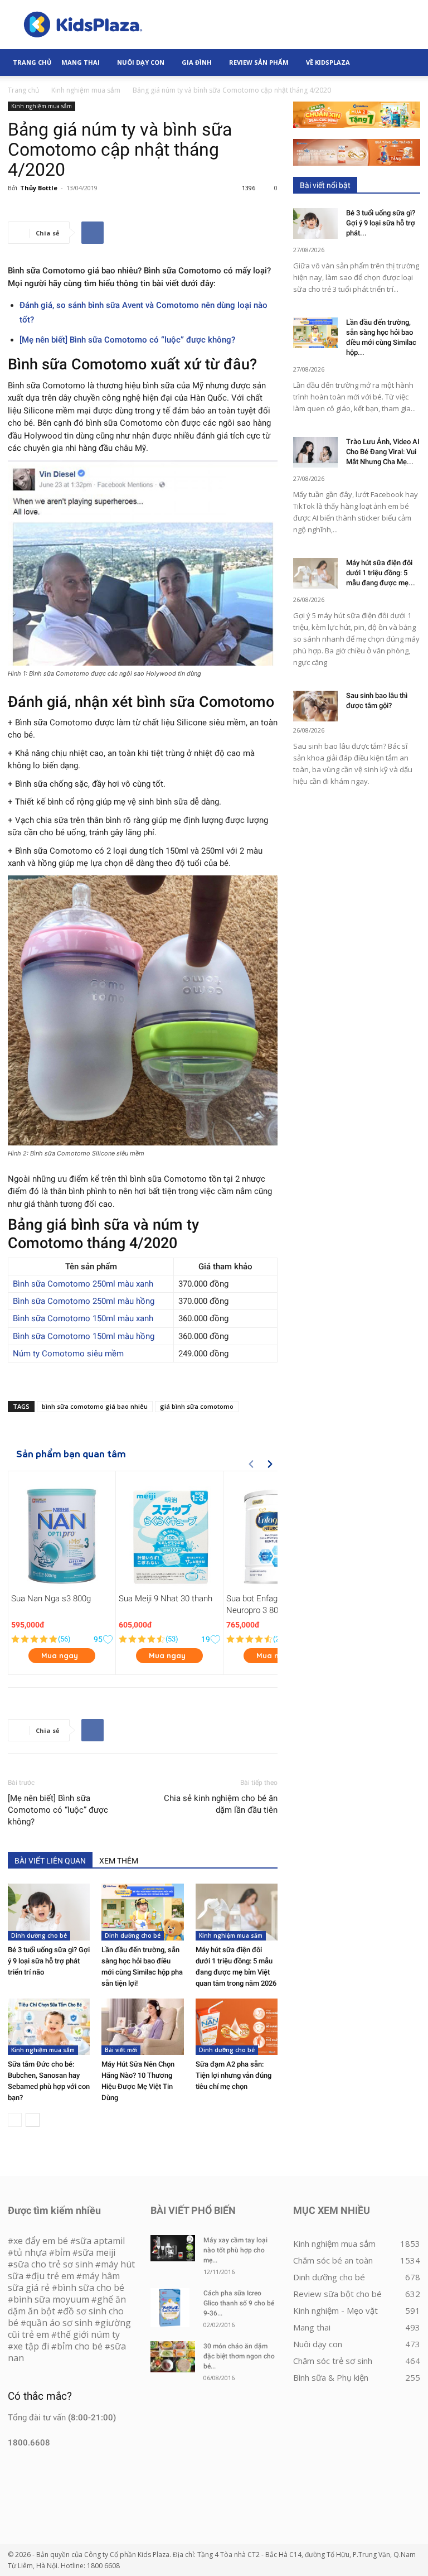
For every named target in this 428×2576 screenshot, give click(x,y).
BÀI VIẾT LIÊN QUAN (50, 1861)
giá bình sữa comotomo (197, 1406)
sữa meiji (97, 2252)
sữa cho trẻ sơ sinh (53, 2264)
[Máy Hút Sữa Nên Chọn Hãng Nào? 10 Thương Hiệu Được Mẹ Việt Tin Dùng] (142, 2027)
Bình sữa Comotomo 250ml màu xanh (83, 1284)
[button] (407, 62)
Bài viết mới (121, 2050)
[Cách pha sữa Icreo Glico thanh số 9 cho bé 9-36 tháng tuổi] (173, 2308)
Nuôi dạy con (141, 62)
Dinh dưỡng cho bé (39, 1935)
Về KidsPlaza (328, 62)
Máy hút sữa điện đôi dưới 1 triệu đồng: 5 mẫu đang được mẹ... (381, 573)
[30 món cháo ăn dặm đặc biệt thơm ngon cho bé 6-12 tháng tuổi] (173, 2357)
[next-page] (33, 2120)
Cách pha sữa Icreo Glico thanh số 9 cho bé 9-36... (239, 2303)
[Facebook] (93, 233)
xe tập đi (31, 2346)
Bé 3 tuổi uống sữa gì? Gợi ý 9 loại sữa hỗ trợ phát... (381, 223)
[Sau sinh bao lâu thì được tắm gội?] (315, 706)
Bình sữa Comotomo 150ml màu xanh (83, 1318)
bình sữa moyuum (51, 2299)
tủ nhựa (30, 2252)
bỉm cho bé (80, 2346)
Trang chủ (23, 90)
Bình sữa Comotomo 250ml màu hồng (84, 1301)
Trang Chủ (32, 62)
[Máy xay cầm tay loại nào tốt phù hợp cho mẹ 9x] (173, 2248)
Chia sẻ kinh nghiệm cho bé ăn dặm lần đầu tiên (221, 1804)
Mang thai (81, 62)
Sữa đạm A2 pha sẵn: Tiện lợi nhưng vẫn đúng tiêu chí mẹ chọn (234, 2075)
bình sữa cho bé (91, 2288)
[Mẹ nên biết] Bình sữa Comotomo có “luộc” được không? (127, 340)
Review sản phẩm (259, 62)
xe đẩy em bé (42, 2241)
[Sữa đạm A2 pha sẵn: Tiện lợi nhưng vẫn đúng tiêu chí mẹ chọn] (237, 2027)
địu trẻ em (53, 2276)
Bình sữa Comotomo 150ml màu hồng (84, 1336)
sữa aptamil (100, 2241)
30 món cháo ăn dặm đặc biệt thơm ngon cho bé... (239, 2356)
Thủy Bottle (39, 188)
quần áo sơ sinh (59, 2323)
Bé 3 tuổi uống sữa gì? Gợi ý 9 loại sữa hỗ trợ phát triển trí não (49, 1961)
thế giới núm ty (88, 2334)
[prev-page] (15, 2120)
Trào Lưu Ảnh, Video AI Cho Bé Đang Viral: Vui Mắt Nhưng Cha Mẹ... (383, 452)
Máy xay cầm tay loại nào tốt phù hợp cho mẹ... (235, 2250)
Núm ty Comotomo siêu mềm (68, 1354)
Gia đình (197, 62)
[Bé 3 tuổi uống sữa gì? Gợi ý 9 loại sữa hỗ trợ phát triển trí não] (49, 1912)
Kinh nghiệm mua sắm (86, 90)
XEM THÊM (119, 1861)
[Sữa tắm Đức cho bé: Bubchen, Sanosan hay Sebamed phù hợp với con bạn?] (49, 2027)
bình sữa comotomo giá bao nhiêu (95, 1406)
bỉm (62, 2252)
